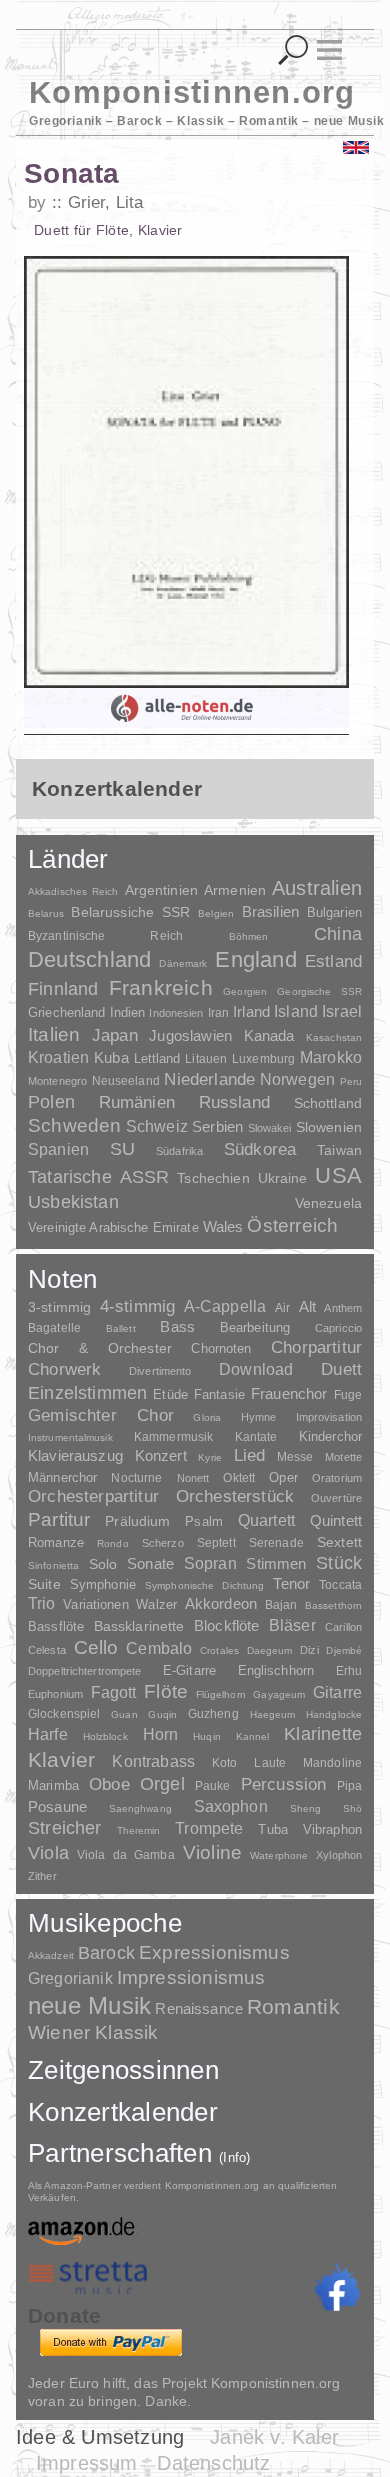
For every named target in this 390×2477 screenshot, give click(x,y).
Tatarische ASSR (98, 1177)
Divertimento (160, 1371)
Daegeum (270, 1650)
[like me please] (337, 2287)
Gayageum (279, 1694)
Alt (307, 1307)
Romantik (293, 2006)
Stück (339, 1563)
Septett (216, 1543)
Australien (317, 888)
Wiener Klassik (93, 2032)
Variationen (95, 1604)
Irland (251, 1011)
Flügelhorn (221, 1694)
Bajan (281, 1605)
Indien (128, 1012)
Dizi (309, 1650)
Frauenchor (289, 1393)
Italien (54, 1034)
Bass (177, 1327)
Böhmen (249, 936)
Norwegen (297, 1079)
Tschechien (213, 1178)
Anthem (343, 1308)
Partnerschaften (139, 2153)
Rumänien (137, 1102)
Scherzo (163, 1543)
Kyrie (210, 1457)
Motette (343, 1457)
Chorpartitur (316, 1347)
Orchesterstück (235, 1496)
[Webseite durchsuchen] (293, 50)
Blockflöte (227, 1625)
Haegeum (273, 1714)
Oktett (239, 1478)
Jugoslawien (190, 1035)
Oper (283, 1477)
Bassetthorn (333, 1605)
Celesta (47, 1650)
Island (296, 1011)
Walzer (156, 1605)
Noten (62, 1279)
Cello (96, 1647)
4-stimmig (138, 1306)
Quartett (266, 1520)
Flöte (166, 1691)
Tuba (273, 1829)
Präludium (137, 1521)
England (256, 959)
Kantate (256, 1437)
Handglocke (334, 1714)
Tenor (291, 1584)
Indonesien (176, 1013)
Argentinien (162, 890)
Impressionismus (191, 1977)
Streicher (65, 1828)
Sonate (150, 1563)
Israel (342, 1011)
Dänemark (183, 963)
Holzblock (105, 1736)
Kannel (253, 1736)
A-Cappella (225, 1306)
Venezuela (328, 1203)
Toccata (340, 1585)
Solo (103, 1564)
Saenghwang (140, 1808)
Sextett (339, 1542)
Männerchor (62, 1478)
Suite (44, 1584)
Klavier (61, 1759)
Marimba (53, 1785)
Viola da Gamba (126, 1855)
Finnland (63, 989)
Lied (250, 1455)
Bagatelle (54, 1328)
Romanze (56, 1542)
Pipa (350, 1786)
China (338, 933)
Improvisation (329, 1417)
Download (256, 1369)
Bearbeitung (255, 1328)
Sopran (210, 1563)
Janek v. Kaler (274, 2437)
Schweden (75, 1125)
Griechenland (67, 1012)
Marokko (331, 1057)
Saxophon (231, 1806)
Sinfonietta (53, 1565)
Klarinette (323, 1734)
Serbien (217, 1126)
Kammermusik (173, 1436)
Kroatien (58, 1057)
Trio (42, 1603)
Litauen (206, 1059)
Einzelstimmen (87, 1393)
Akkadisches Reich (73, 891)
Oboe (109, 1784)
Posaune (57, 1806)
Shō (352, 1808)
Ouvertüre (336, 1498)
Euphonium (55, 1694)
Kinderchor (330, 1436)
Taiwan (339, 1150)
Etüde (170, 1395)
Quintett (336, 1520)
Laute (270, 1763)
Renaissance (199, 2008)
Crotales (219, 1650)
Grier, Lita (105, 202)
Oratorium (337, 1478)
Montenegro (57, 1081)
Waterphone (279, 1855)
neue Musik (89, 2005)
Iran (218, 1013)
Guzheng (213, 1714)
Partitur (59, 1519)
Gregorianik (70, 1978)
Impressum (87, 2463)
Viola (48, 1853)
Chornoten (221, 1348)
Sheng (305, 1808)
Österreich (292, 1225)
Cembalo (159, 1648)
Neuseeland (126, 1081)
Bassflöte (56, 1626)
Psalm (204, 1521)
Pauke (213, 1786)
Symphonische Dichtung (204, 1585)
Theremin (139, 1830)
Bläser (292, 1625)
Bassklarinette (139, 1626)
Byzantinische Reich (105, 936)
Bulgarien (334, 912)
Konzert (161, 1456)
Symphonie (103, 1584)
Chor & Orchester (100, 1348)
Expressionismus (214, 1952)
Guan (124, 1714)
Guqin (162, 1714)
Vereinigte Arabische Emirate (113, 1227)
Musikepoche (105, 1923)
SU (122, 1149)
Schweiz (157, 1126)
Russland (234, 1102)
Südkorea (260, 1149)
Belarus (46, 913)
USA (338, 1175)
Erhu (349, 1670)
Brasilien (270, 911)
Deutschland (89, 959)
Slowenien (329, 1127)
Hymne (259, 1417)
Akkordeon (221, 1603)
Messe (295, 1457)
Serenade (276, 1543)
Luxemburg (263, 1059)
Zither (42, 1876)
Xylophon (339, 1855)
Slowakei (270, 1128)
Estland (333, 961)
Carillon (343, 1627)
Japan (115, 1035)
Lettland (157, 1058)
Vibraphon (332, 1829)
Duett (341, 1369)
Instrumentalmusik (70, 1437)
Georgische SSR (319, 991)
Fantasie (219, 1394)
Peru (351, 1081)
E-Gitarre (189, 1670)
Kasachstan (334, 1037)
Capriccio (338, 1328)
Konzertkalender (123, 2112)
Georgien (245, 991)
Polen (51, 1102)
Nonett (193, 1478)
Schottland (328, 1103)
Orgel (162, 1784)
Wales (223, 1226)
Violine (212, 1852)
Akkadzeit (51, 1955)
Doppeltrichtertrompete (84, 1671)
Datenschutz (213, 2463)
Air (282, 1308)
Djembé (344, 1650)
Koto (224, 1763)
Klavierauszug (75, 1456)
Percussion (284, 1784)
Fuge (348, 1395)
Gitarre (337, 1692)
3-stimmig (59, 1307)
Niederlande (209, 1079)
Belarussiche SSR (130, 912)
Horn (161, 1734)
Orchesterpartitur (93, 1496)
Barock (106, 1952)
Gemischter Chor (101, 1415)
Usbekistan (73, 1201)
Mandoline (332, 1762)
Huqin (207, 1736)
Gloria (207, 1417)
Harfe (48, 1734)
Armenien (235, 890)
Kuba (111, 1058)
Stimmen (276, 1564)
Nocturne (136, 1477)
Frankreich (161, 988)
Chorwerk (64, 1369)
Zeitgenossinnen (123, 2070)
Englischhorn (276, 1670)
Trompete (209, 1828)
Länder (68, 859)
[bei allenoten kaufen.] (186, 708)
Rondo (113, 1543)
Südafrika (179, 1151)
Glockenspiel (64, 1713)
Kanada (269, 1036)
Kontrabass (153, 1761)
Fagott (114, 1692)
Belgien (216, 913)
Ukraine (283, 1178)
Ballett (121, 1328)
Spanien (58, 1149)
